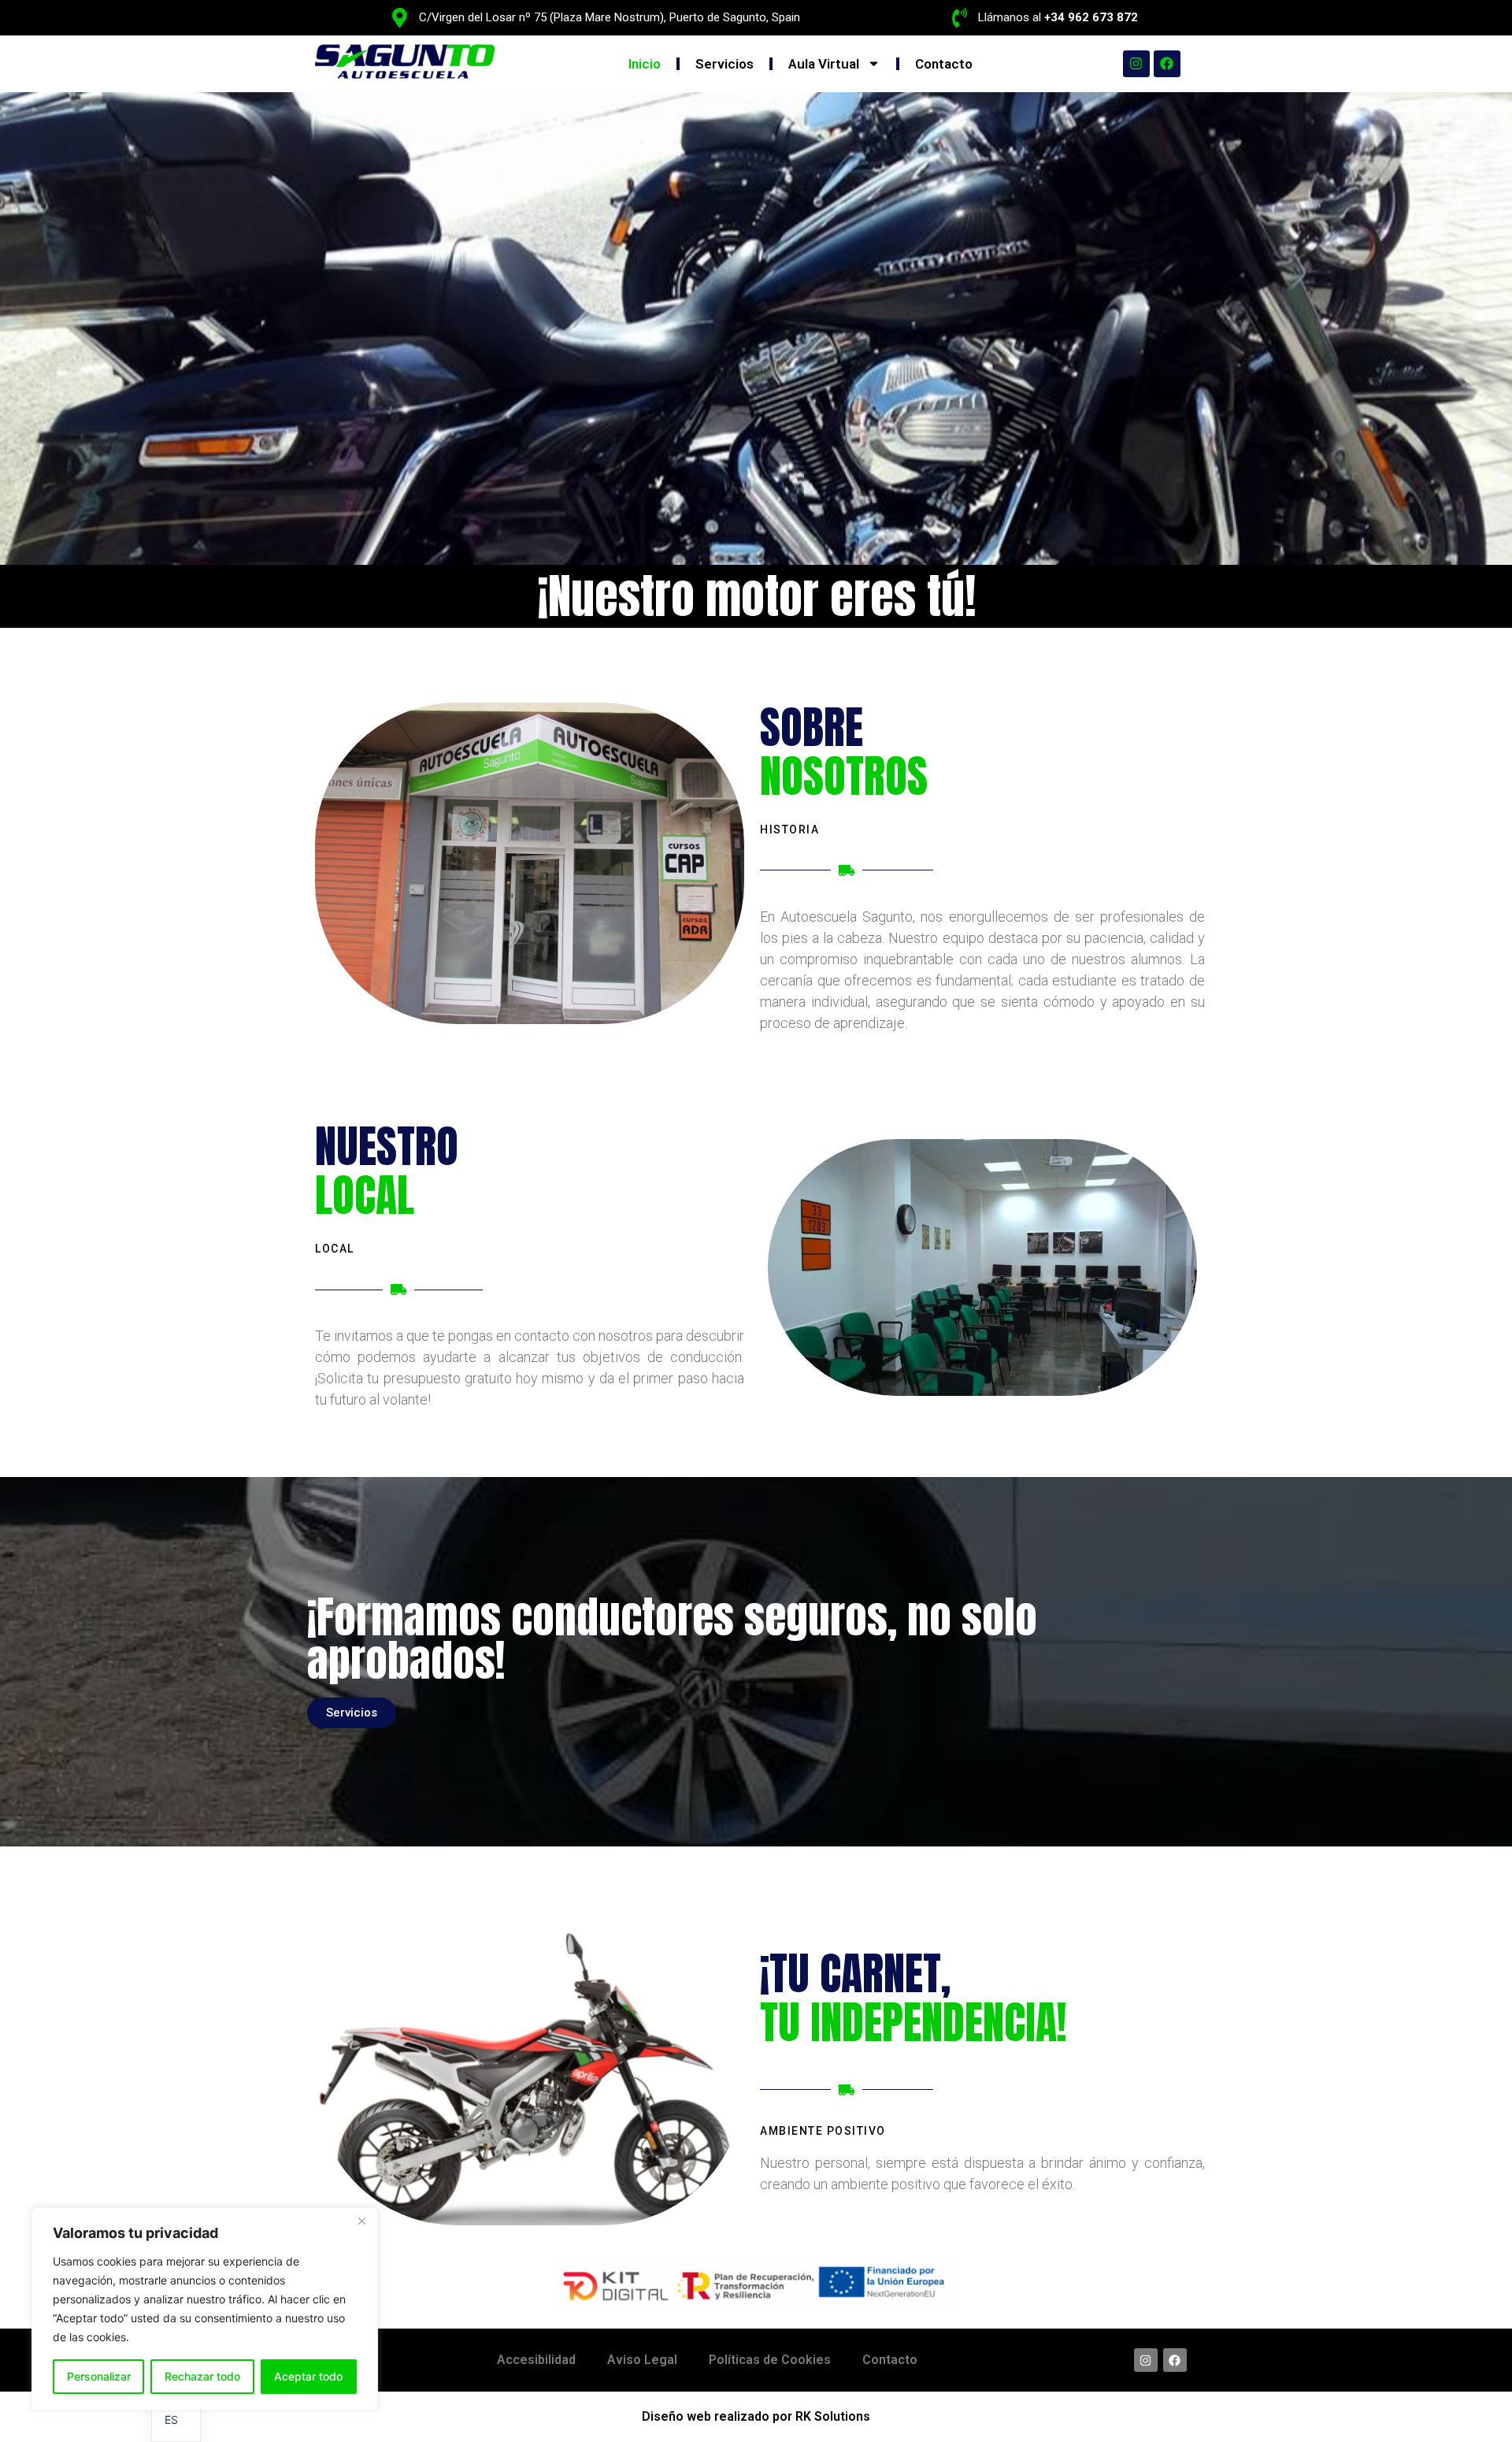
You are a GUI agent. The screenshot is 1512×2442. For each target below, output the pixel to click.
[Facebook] (1167, 64)
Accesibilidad (536, 2360)
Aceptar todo (308, 2376)
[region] (205, 2309)
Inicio (645, 64)
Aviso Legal (642, 2360)
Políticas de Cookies (770, 2360)
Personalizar (99, 2376)
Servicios (724, 64)
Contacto (944, 64)
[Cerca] (361, 2221)
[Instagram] (1136, 64)
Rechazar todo (202, 2376)
